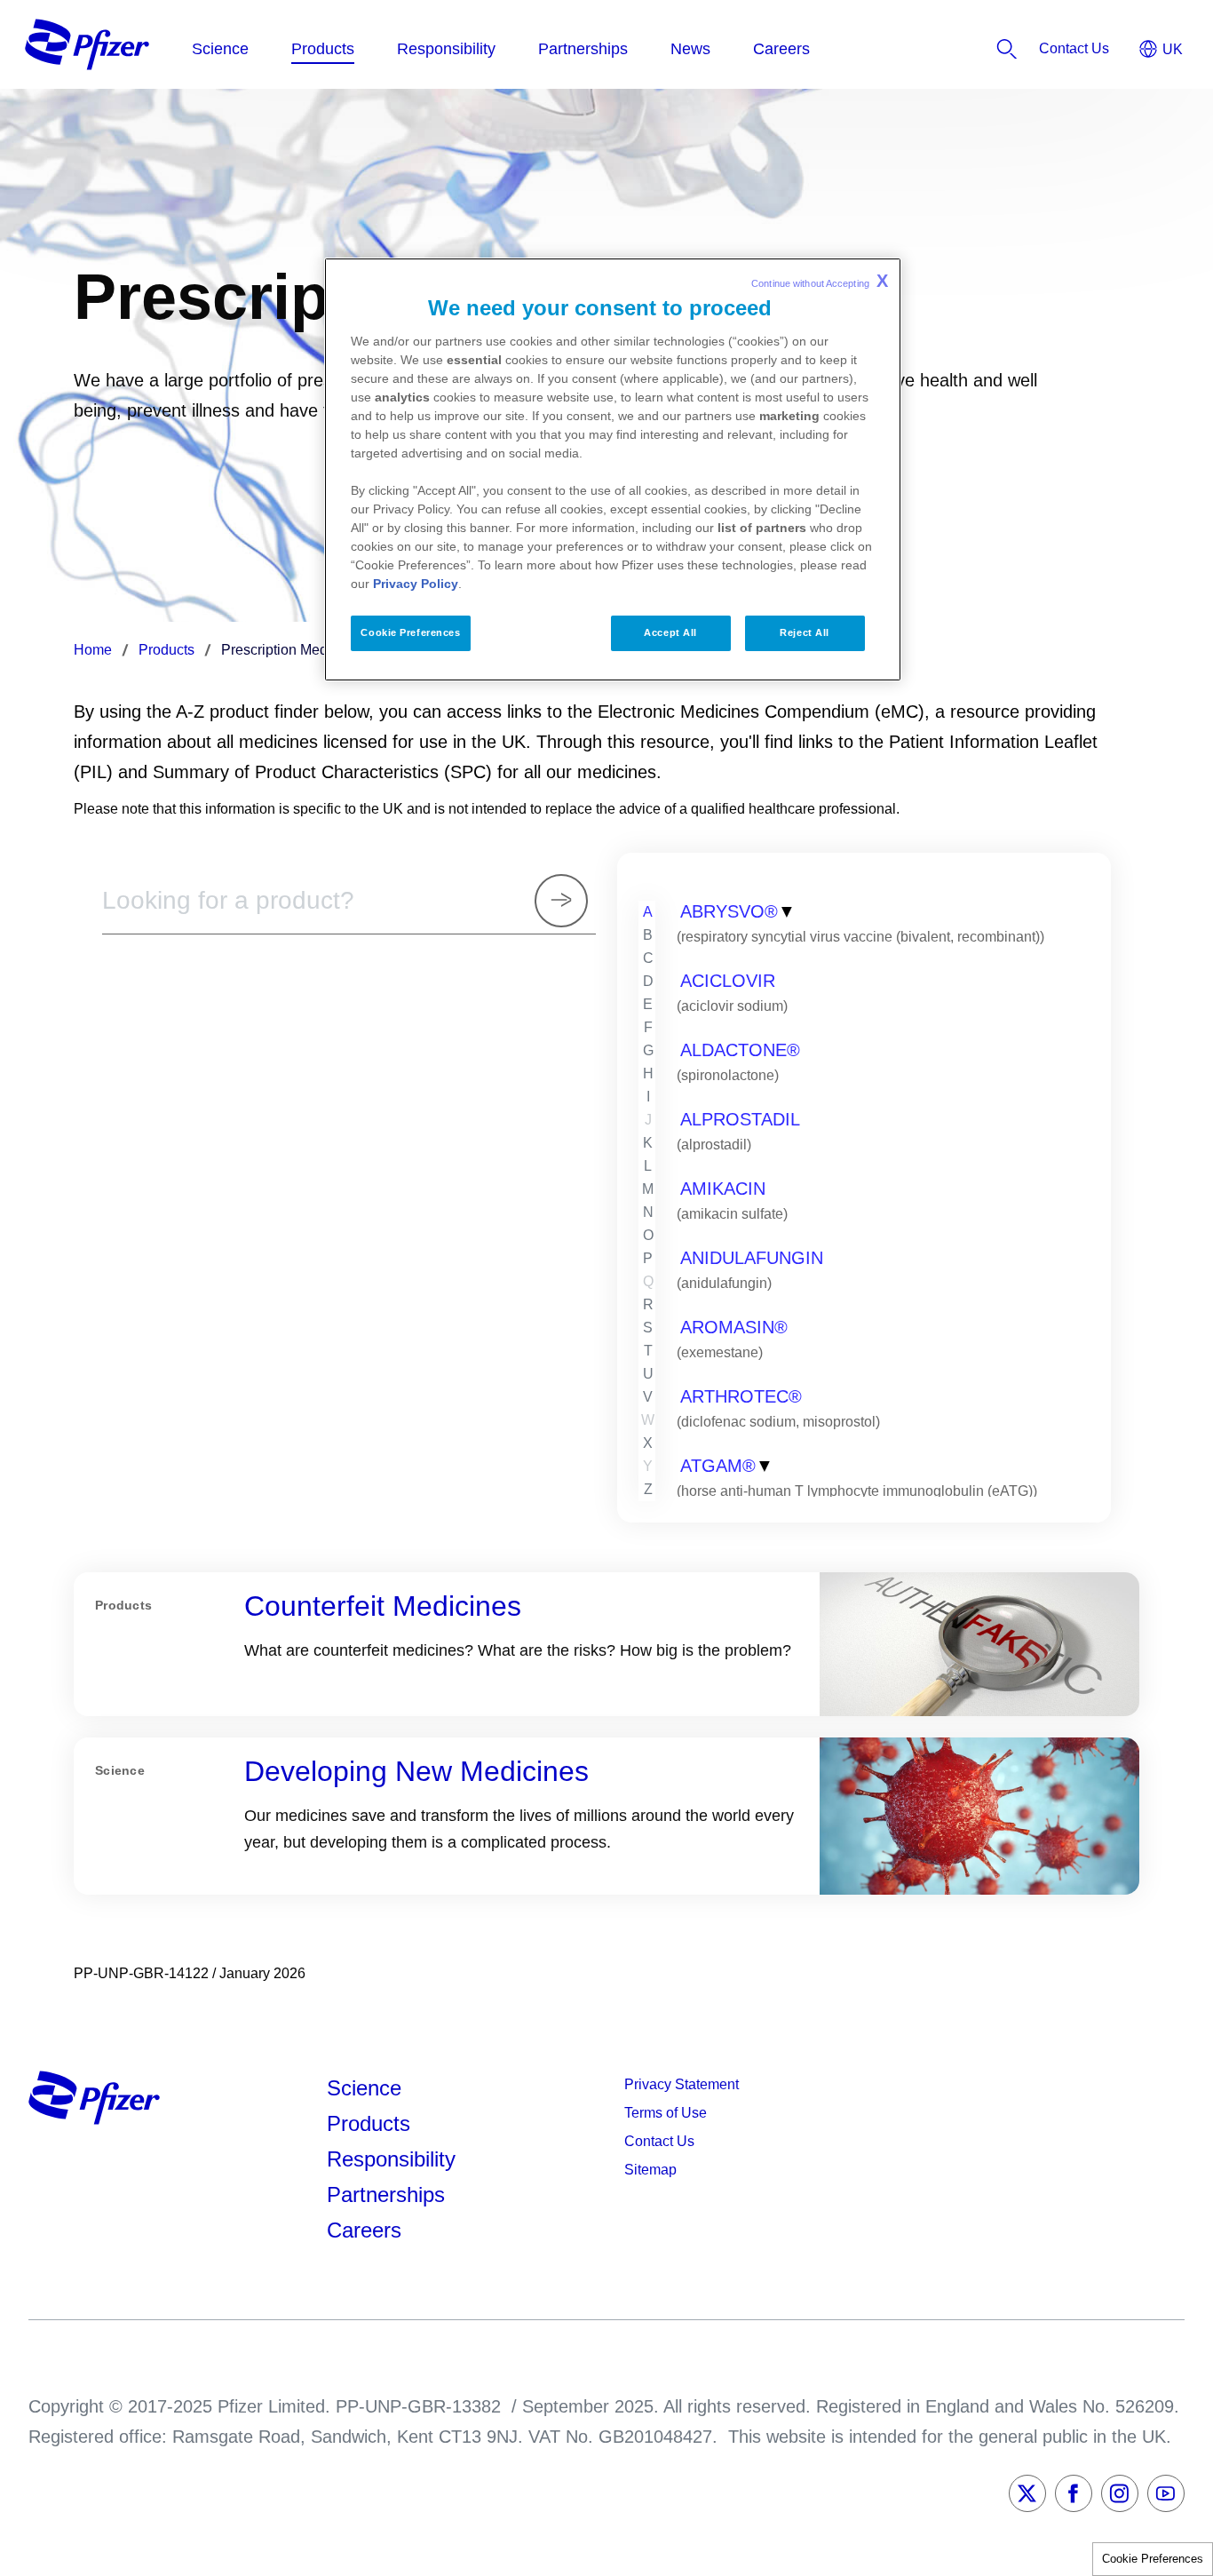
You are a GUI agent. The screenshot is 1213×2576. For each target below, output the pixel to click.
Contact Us (659, 2141)
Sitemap (650, 2170)
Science (364, 2088)
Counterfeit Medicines (383, 1606)
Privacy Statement (682, 2084)
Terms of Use (666, 2113)
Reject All (805, 632)
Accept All (670, 632)
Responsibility (391, 2159)
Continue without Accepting (820, 281)
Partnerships (386, 2194)
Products (369, 2123)
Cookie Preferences (1153, 2559)
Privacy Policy (416, 584)
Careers (364, 2230)
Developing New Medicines (416, 1771)
